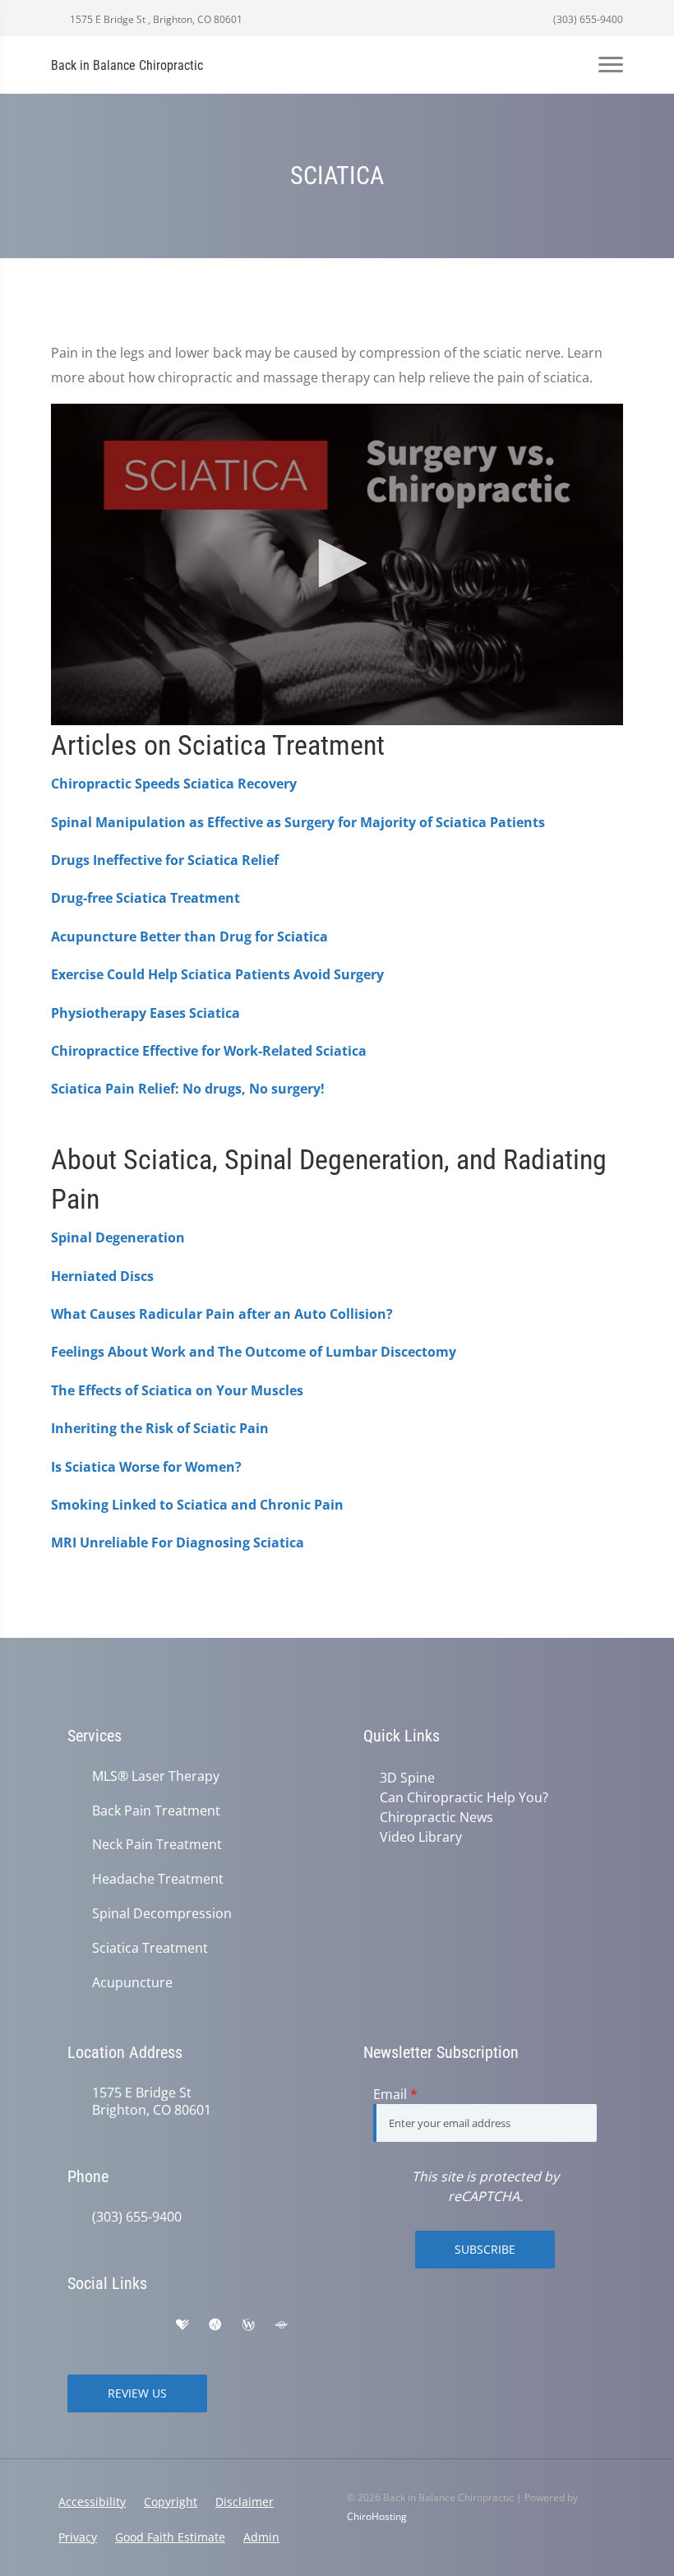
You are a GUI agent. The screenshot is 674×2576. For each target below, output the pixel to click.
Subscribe (485, 2249)
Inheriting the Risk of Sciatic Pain (160, 1428)
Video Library (421, 1837)
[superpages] (281, 2325)
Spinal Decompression (162, 1914)
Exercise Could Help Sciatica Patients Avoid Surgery (217, 974)
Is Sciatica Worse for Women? (146, 1467)
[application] (337, 565)
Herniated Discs (102, 1276)
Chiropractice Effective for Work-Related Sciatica (209, 1051)
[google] (76, 2325)
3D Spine (407, 1778)
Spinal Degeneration (118, 1237)
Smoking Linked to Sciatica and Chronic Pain (197, 1505)
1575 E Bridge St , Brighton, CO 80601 (155, 19)
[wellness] (248, 2325)
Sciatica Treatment (150, 1948)
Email (395, 2094)
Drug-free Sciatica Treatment (145, 898)
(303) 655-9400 (587, 19)
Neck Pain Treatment (157, 1845)
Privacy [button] (78, 2537)
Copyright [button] (171, 2502)
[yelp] (148, 2325)
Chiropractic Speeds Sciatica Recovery (174, 784)
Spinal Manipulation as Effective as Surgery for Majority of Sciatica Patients (298, 822)
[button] (337, 563)
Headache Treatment (158, 1879)
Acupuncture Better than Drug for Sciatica (189, 937)
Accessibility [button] (92, 2502)
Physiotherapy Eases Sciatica (145, 1013)
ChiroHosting (377, 2516)
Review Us (137, 2393)
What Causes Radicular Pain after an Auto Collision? (222, 1314)
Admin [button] (261, 2537)
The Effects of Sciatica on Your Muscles (177, 1390)
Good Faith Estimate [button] (170, 2537)
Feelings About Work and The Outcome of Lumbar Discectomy (254, 1352)
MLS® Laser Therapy (156, 1776)
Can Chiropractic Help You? (464, 1797)
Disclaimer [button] (245, 2502)
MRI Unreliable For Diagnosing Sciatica (178, 1542)
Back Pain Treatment (156, 1811)
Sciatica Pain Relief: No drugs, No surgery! (188, 1089)
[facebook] (112, 2325)
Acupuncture (132, 1983)
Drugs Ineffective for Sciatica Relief (165, 860)
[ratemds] (215, 2325)
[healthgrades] (182, 2325)
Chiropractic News (436, 1817)
